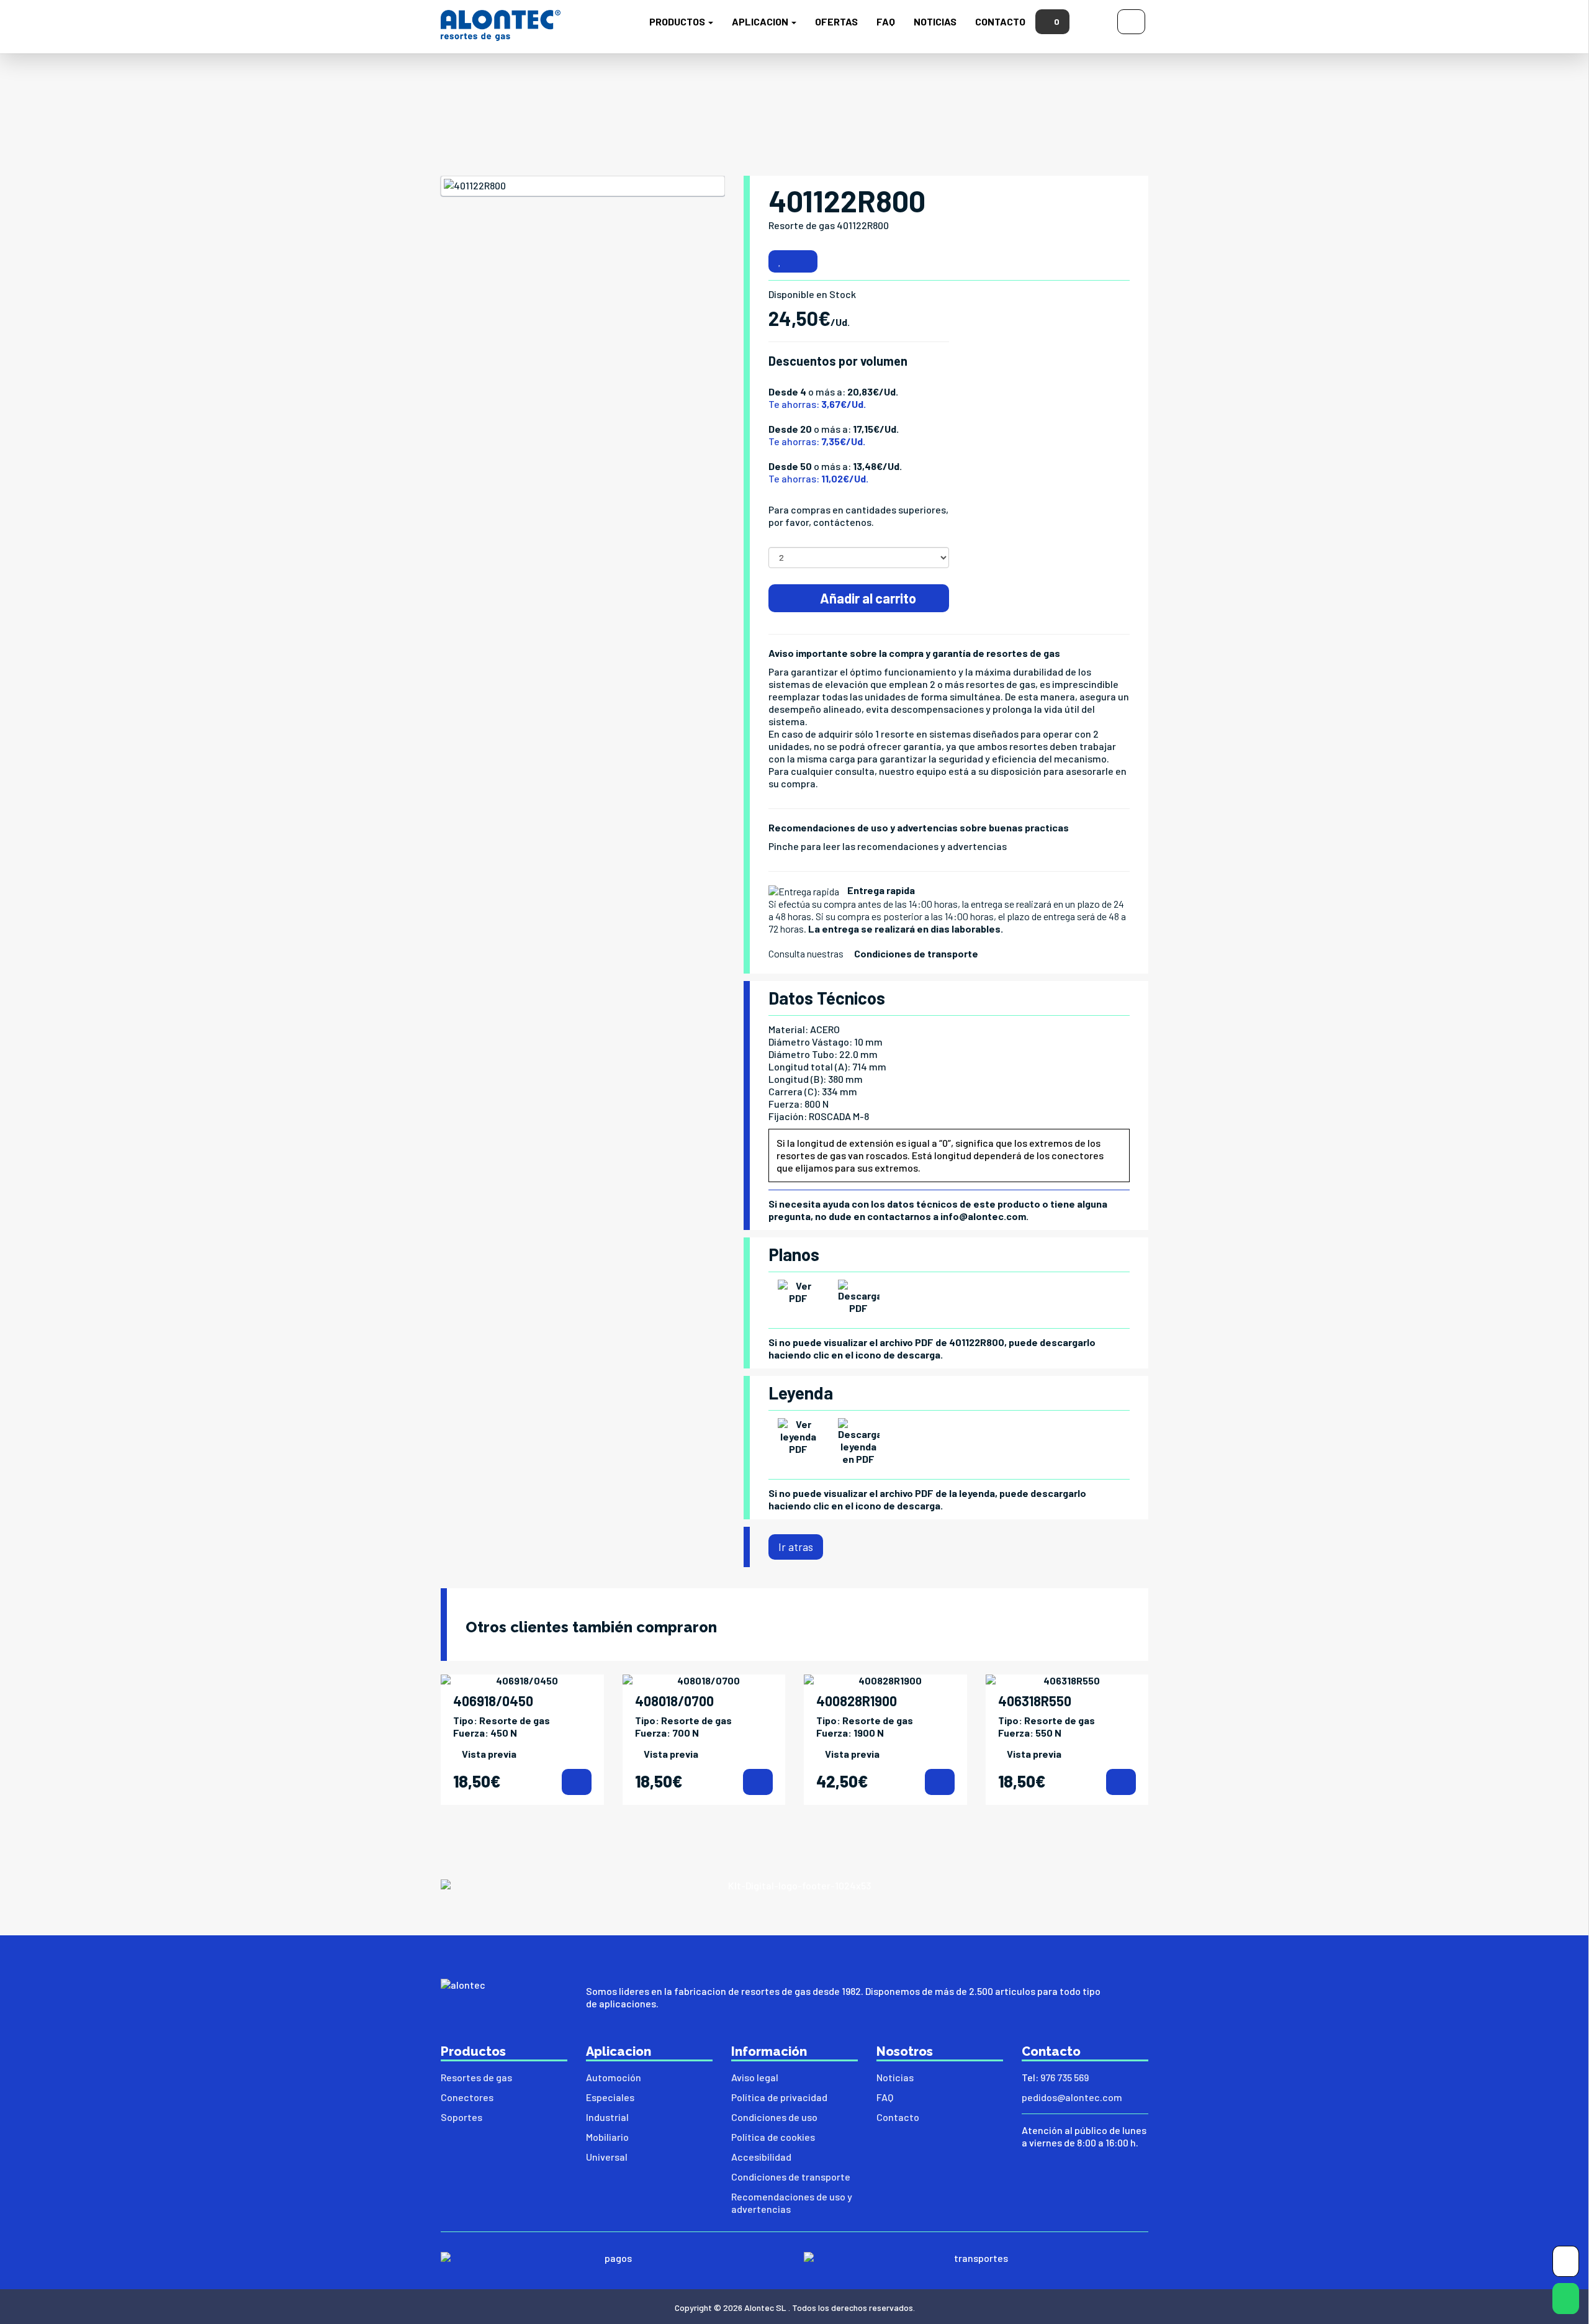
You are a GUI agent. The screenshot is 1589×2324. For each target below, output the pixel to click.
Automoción (614, 2077)
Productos (678, 21)
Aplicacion (761, 21)
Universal (607, 2157)
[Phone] (1566, 2264)
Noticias (935, 21)
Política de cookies (773, 2137)
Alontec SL (765, 2308)
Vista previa (489, 1754)
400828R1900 (857, 1701)
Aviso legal (755, 2077)
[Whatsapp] (1566, 2301)
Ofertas (836, 21)
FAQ (886, 21)
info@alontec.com (983, 1216)
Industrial (607, 2117)
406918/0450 (493, 1701)
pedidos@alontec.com (1072, 2097)
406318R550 (1035, 1701)
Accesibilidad (761, 2157)
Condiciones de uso (774, 2117)
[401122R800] (583, 186)
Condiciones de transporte (916, 953)
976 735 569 (1065, 2077)
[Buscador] (1093, 20)
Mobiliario (607, 2137)
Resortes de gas (476, 2077)
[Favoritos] (780, 261)
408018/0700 (674, 1701)
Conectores (467, 2097)
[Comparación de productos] (804, 261)
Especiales (610, 2097)
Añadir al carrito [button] (867, 598)
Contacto (1000, 21)
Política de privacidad (779, 2097)
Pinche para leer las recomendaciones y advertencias (888, 846)
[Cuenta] (1131, 20)
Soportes (461, 2117)
